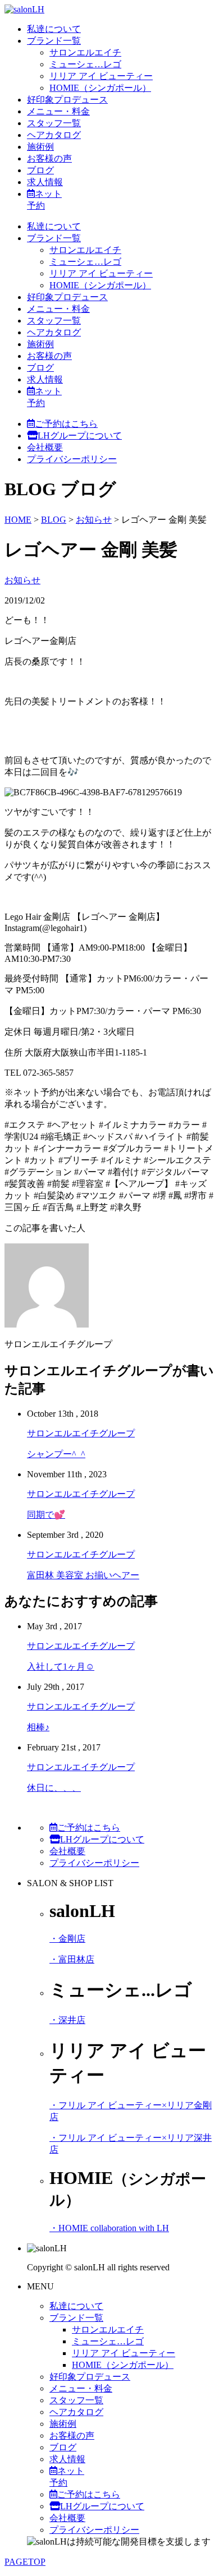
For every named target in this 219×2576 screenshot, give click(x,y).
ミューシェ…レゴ (85, 64)
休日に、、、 (54, 1788)
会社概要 (45, 447)
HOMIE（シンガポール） (100, 88)
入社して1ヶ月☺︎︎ (61, 1667)
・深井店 (67, 2020)
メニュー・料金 (58, 111)
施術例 (40, 147)
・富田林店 (72, 1959)
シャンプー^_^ (56, 1454)
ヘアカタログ (54, 135)
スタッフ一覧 (54, 123)
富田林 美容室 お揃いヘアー (83, 1575)
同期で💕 (46, 1515)
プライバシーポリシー (72, 459)
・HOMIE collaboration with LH (109, 2228)
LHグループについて (80, 436)
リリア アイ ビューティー (101, 76)
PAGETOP (25, 2562)
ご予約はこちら (66, 424)
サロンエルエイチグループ (81, 1433)
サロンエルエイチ (85, 52)
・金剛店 (67, 1939)
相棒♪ (38, 1727)
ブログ (40, 170)
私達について (54, 29)
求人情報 (45, 182)
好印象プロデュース (67, 100)
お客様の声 (49, 158)
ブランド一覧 (54, 41)
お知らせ (22, 580)
